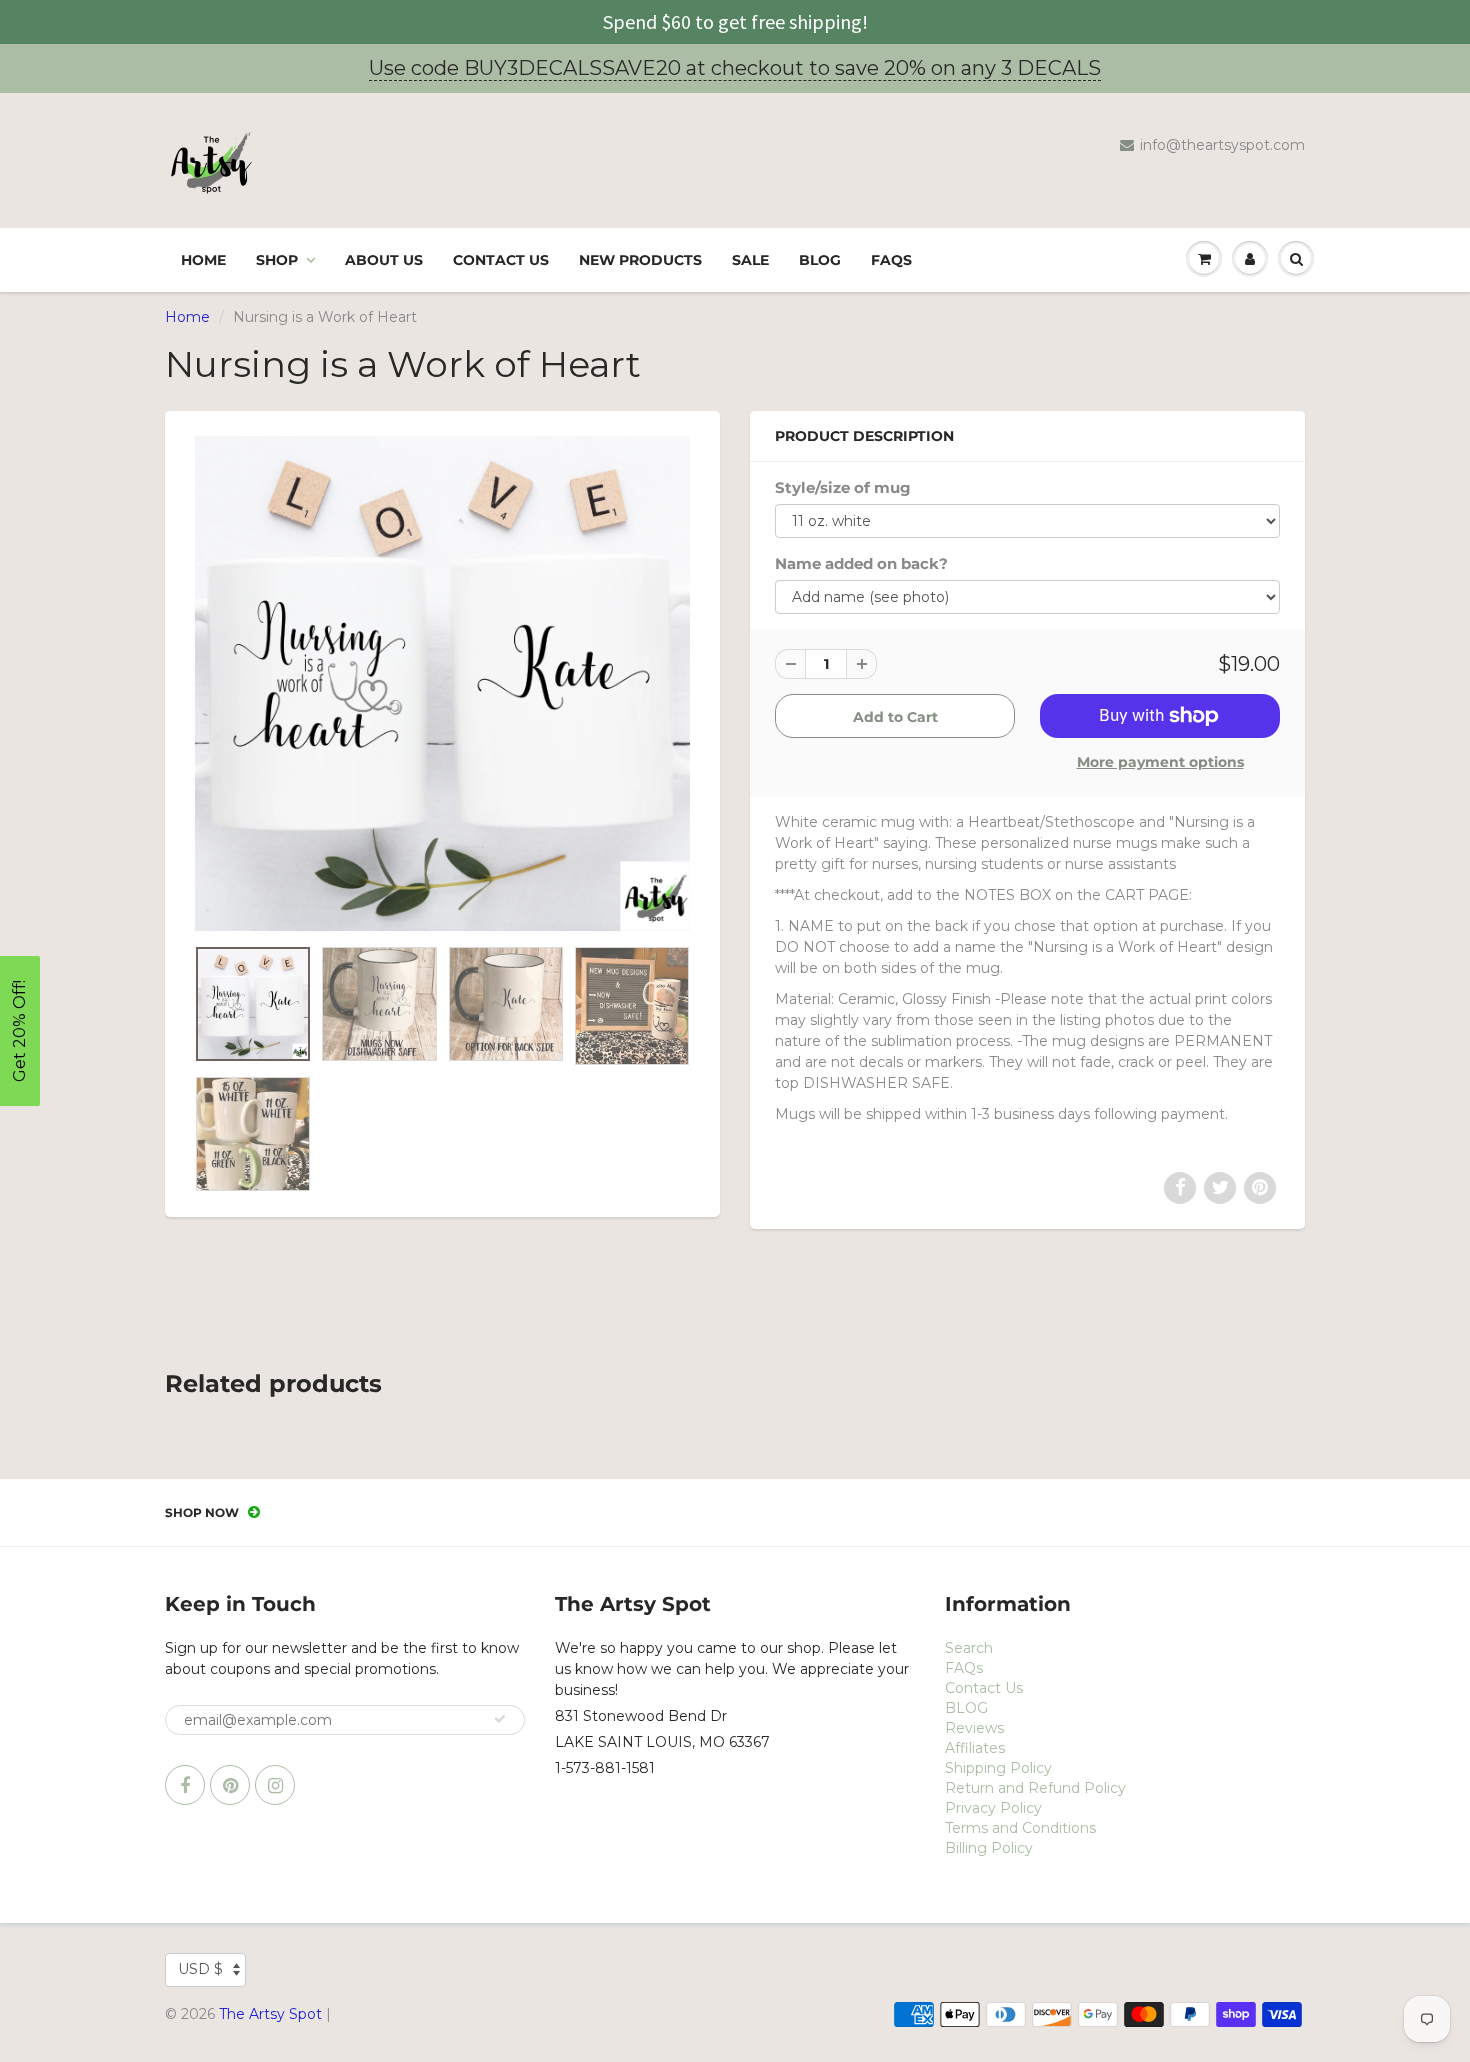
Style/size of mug (843, 487)
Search (969, 1648)
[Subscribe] (500, 1719)
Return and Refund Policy (1035, 1788)
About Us (384, 260)
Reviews (974, 1728)
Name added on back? (861, 563)
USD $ (200, 1969)
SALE (750, 260)
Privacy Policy (993, 1808)
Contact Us (501, 260)
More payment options (1160, 762)
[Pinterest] (230, 1785)
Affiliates (975, 1748)
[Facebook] (185, 1785)
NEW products (640, 260)
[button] (20, 1031)
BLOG (820, 260)
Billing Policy (989, 1848)
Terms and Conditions (1020, 1828)
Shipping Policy (998, 1768)
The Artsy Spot (270, 2014)
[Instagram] (275, 1785)
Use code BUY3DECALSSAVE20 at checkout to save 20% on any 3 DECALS (735, 68)
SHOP (277, 260)
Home (203, 260)
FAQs (891, 260)
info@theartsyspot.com (1222, 145)
